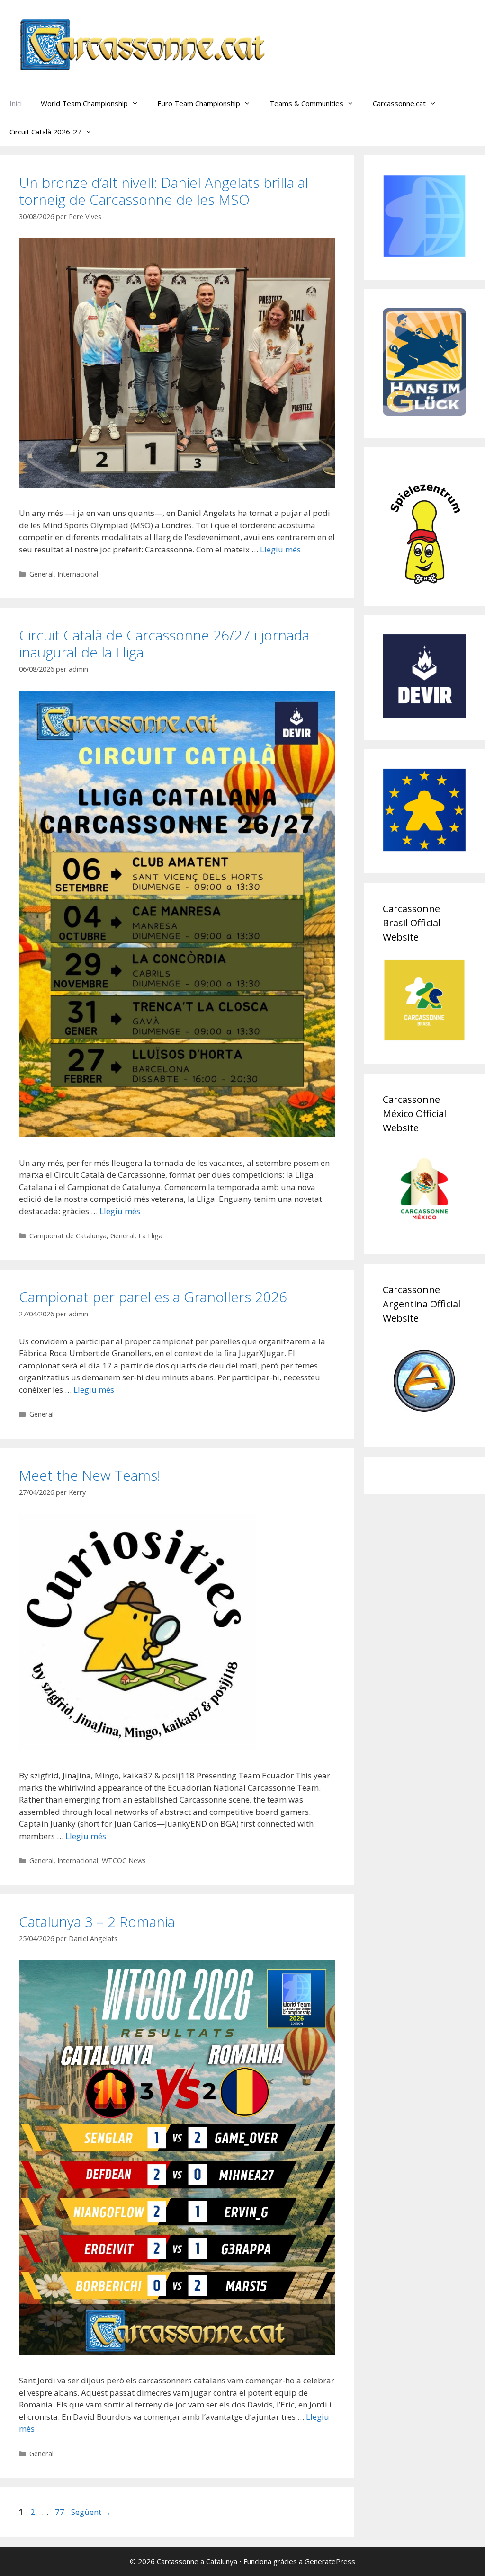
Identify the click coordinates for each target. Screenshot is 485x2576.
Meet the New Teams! (90, 1475)
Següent (91, 2512)
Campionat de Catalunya (68, 1236)
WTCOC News (124, 1861)
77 (61, 2512)
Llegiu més (280, 549)
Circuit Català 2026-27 (45, 132)
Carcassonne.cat (399, 103)
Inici (16, 103)
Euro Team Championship (199, 103)
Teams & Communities (306, 103)
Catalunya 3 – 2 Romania (97, 1922)
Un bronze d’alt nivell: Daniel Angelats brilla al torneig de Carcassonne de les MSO (164, 191)
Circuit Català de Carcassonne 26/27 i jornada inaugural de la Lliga (164, 644)
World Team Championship (84, 103)
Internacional (78, 574)
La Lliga (150, 1236)
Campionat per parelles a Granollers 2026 (153, 1297)
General (41, 574)
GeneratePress (330, 2561)
